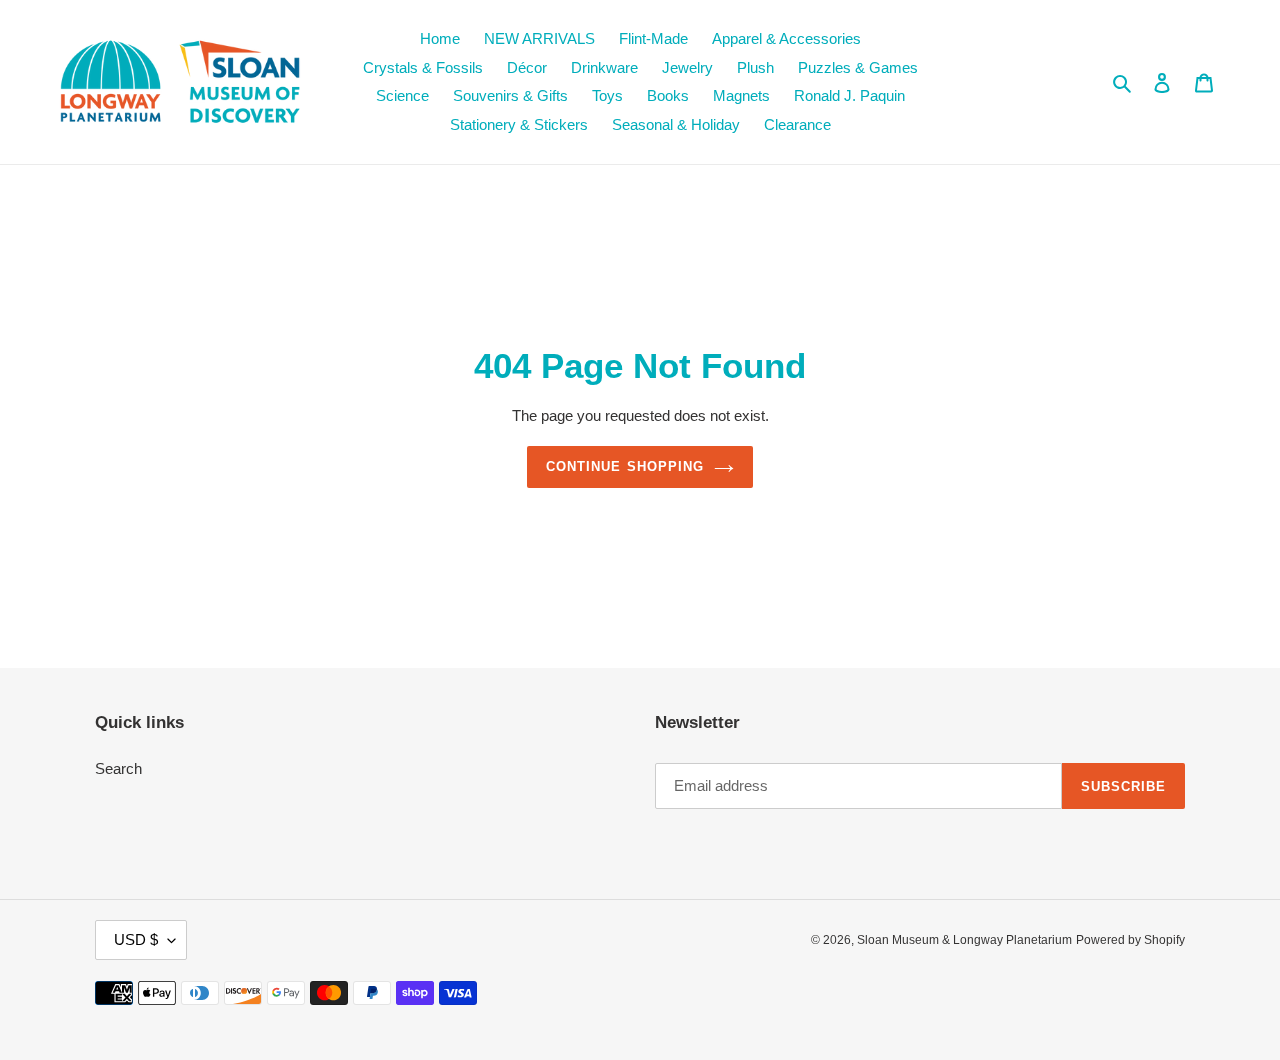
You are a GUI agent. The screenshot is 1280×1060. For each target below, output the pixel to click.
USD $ (136, 939)
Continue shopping (625, 466)
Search (118, 768)
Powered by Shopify (1130, 940)
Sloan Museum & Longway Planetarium (964, 940)
